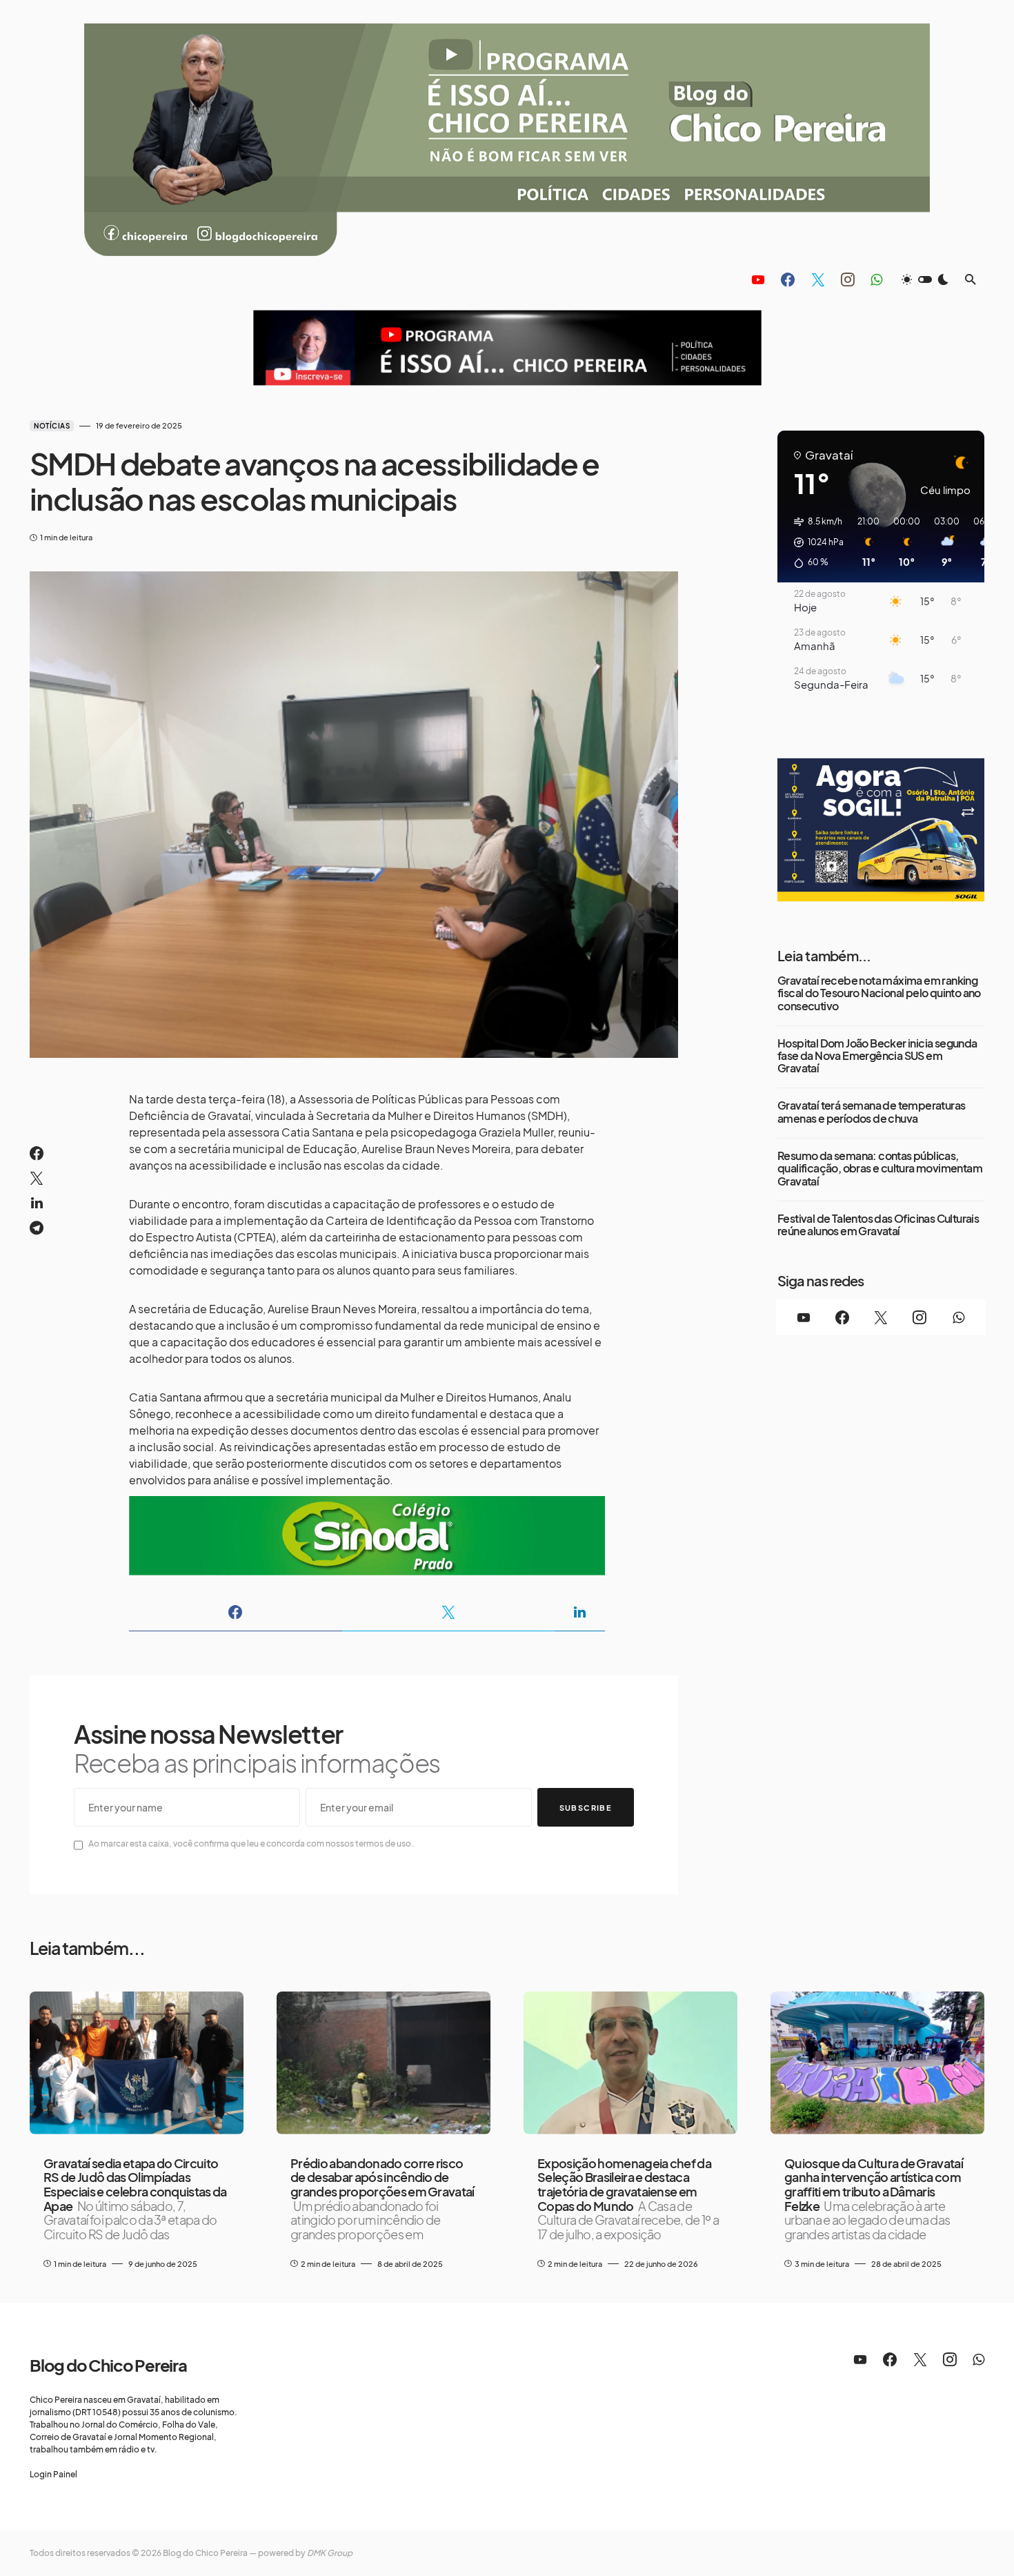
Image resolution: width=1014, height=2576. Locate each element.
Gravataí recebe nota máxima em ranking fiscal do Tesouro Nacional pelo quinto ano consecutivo (879, 993)
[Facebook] (788, 279)
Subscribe (586, 1808)
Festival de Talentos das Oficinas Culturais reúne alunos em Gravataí (878, 1225)
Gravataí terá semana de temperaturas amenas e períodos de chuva (871, 1112)
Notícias (52, 426)
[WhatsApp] (876, 279)
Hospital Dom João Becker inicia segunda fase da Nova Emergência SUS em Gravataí (877, 1056)
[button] (925, 279)
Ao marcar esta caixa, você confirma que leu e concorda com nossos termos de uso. (251, 1843)
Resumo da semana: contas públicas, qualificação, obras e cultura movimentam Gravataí (880, 1169)
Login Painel (53, 2474)
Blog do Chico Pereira (108, 2365)
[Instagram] (848, 279)
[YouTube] (758, 279)
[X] (818, 279)
